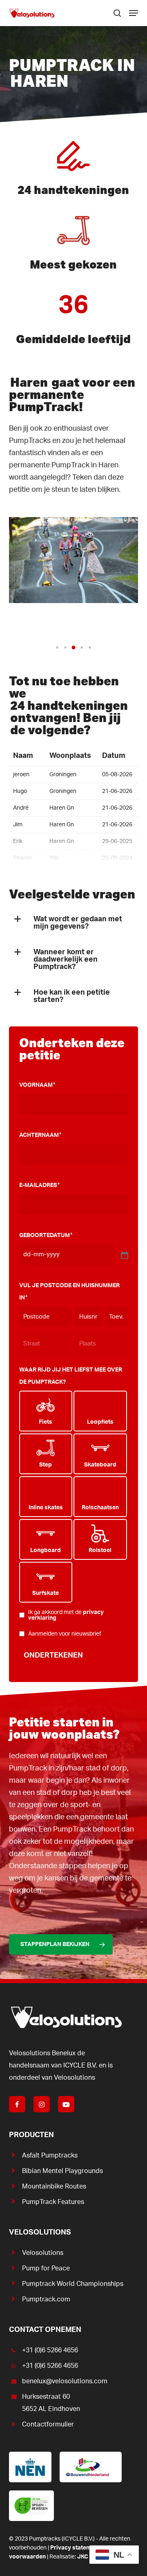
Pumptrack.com (46, 2299)
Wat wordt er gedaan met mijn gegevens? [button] (78, 923)
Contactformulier (48, 2424)
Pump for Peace (46, 2268)
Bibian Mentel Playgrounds (62, 2171)
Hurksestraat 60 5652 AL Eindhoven (51, 2403)
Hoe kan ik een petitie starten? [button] (72, 996)
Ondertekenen (53, 1656)
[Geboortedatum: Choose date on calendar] (124, 1255)
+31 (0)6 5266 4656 (50, 2350)
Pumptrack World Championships (73, 2284)
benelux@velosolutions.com (65, 2381)
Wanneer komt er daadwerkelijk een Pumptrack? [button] (66, 960)
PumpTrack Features (53, 2202)
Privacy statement (75, 2548)
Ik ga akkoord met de (66, 1615)
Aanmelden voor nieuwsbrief (65, 1634)
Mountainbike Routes (54, 2186)
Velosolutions (43, 2253)
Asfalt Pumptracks (50, 2155)
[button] (134, 13)
